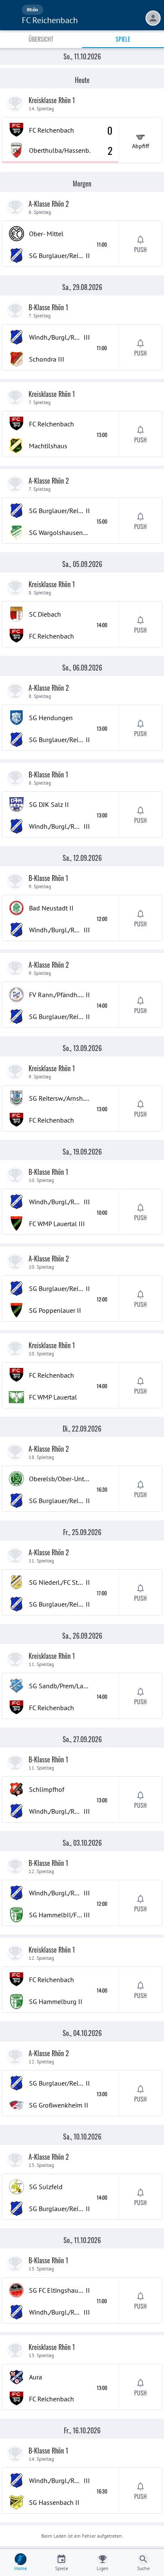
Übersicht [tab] (41, 39)
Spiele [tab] (123, 39)
